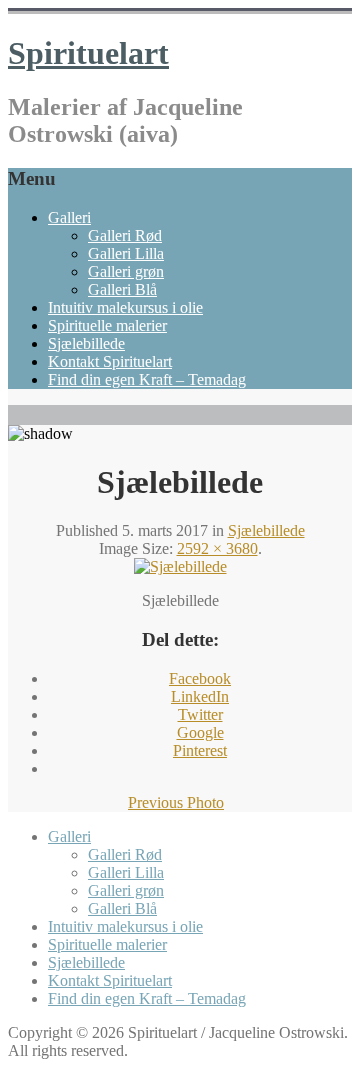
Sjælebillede (86, 343)
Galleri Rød (125, 235)
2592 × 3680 (217, 548)
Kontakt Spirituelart (110, 361)
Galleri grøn (126, 271)
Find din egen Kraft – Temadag (147, 379)
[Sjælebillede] (180, 566)
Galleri (69, 217)
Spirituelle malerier (107, 325)
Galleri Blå (122, 289)
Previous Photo (176, 802)
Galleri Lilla (126, 253)
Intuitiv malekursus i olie (125, 307)
